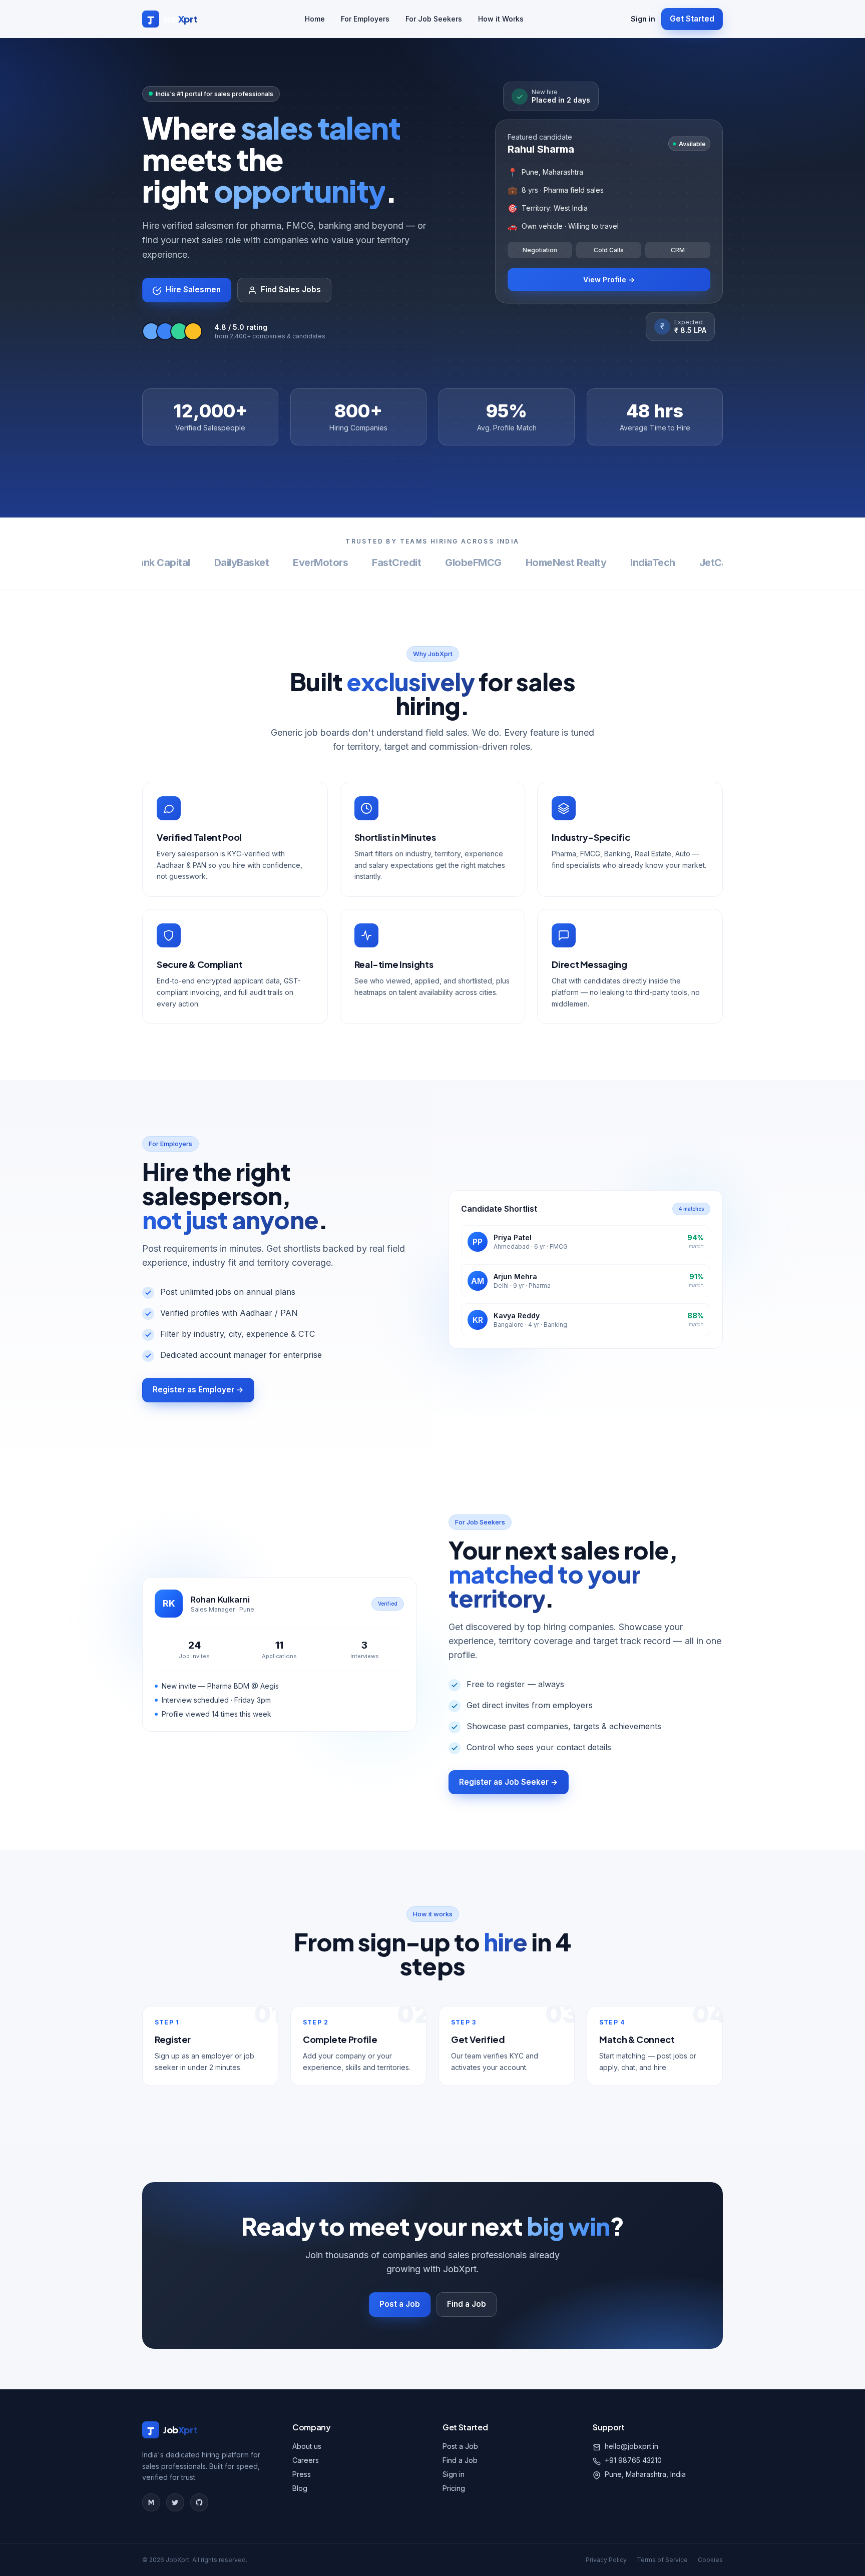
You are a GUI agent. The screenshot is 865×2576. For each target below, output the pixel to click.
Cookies (710, 2560)
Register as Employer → (198, 1390)
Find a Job (467, 2304)
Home (315, 19)
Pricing (454, 2488)
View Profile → (609, 279)
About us (307, 2446)
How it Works (501, 19)
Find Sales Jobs (291, 290)
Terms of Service (662, 2560)
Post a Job (400, 2304)
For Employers (365, 19)
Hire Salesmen (193, 290)
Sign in (643, 19)
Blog (300, 2488)
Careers (306, 2460)
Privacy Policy (606, 2560)
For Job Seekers (434, 19)
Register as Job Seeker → (509, 1782)
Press (302, 2474)
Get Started (692, 19)
